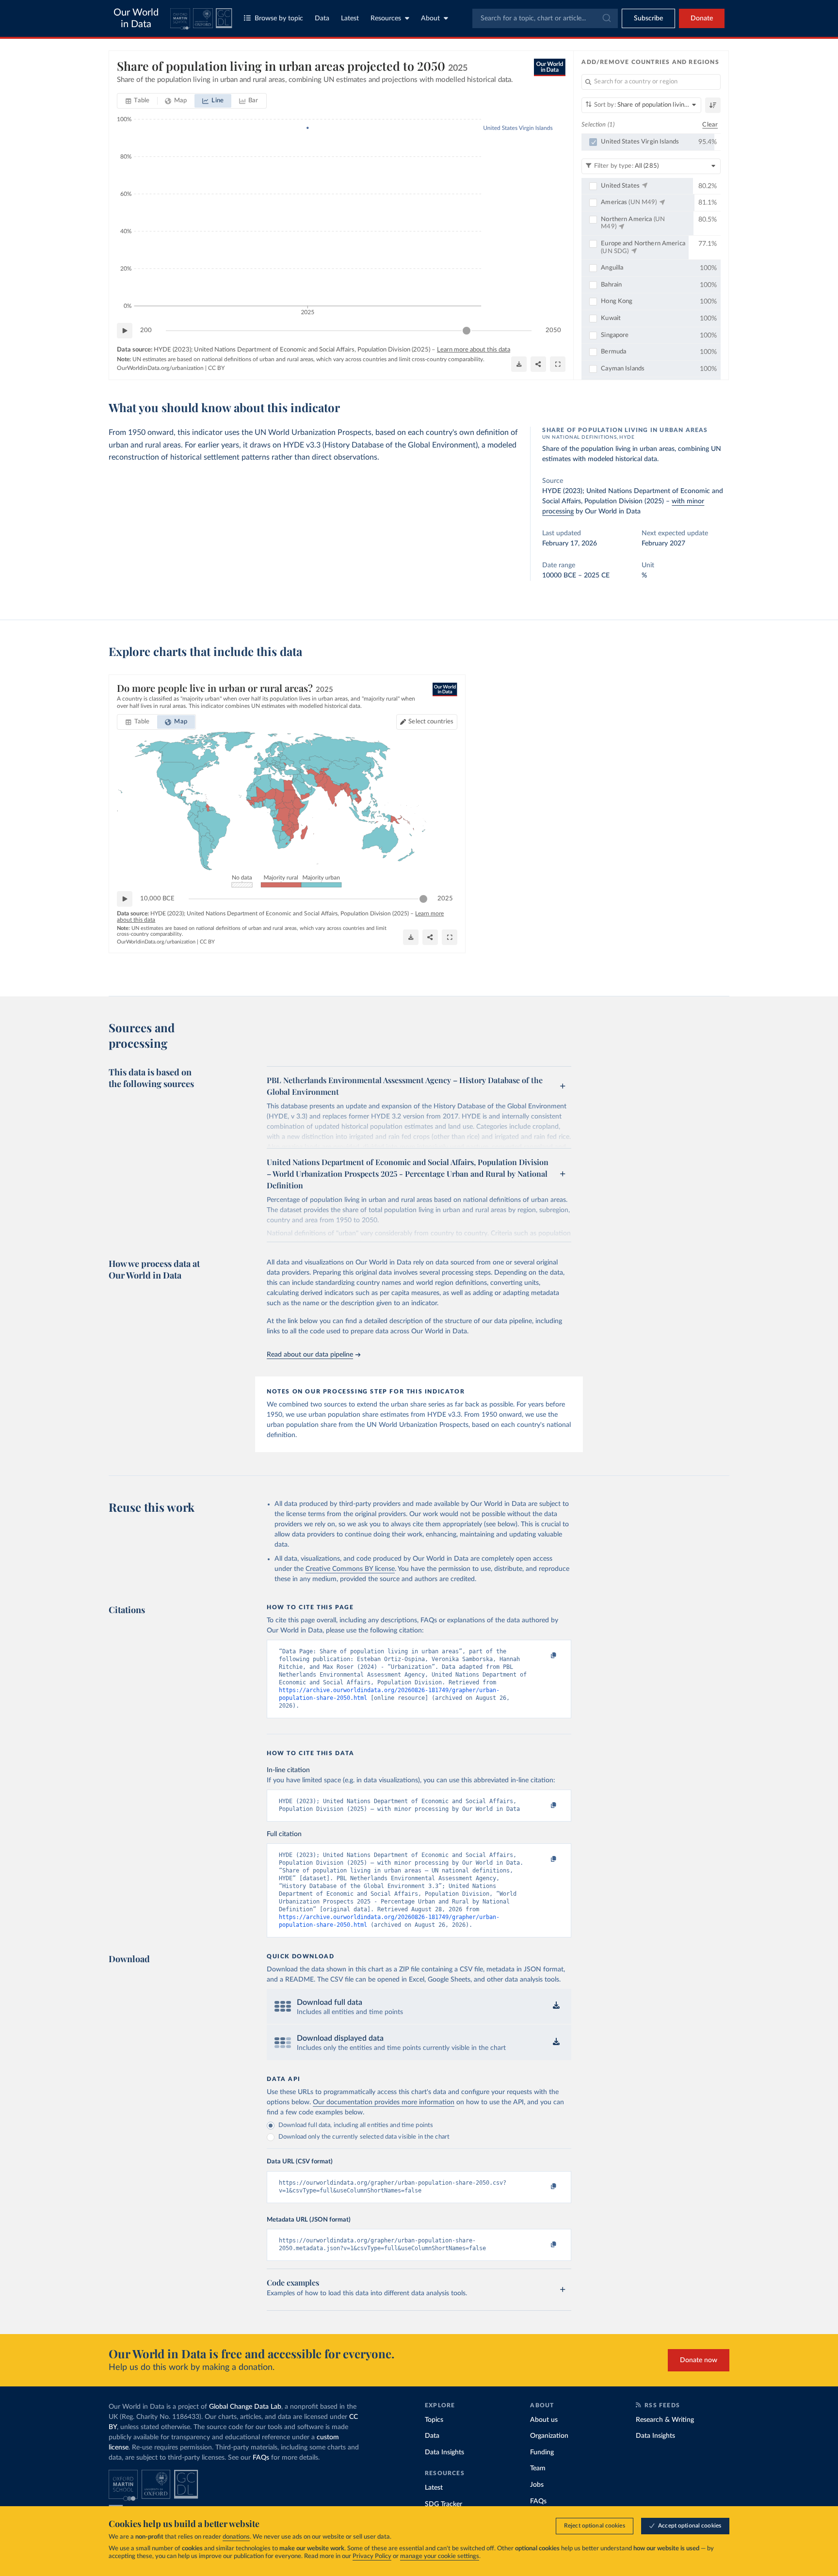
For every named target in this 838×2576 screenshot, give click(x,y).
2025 (445, 899)
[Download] (519, 364)
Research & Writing (665, 2420)
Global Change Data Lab (245, 2407)
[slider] (467, 331)
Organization (549, 2436)
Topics (434, 2420)
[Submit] (606, 18)
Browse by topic (279, 18)
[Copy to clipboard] (544, 1656)
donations (236, 2537)
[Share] (538, 364)
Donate (702, 18)
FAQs (261, 2458)
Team (538, 2468)
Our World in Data (136, 18)
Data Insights (444, 2452)
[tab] (137, 101)
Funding (542, 2452)
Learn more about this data (474, 350)
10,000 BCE (157, 899)
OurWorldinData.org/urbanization (160, 368)
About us (544, 2420)
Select (431, 722)
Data (322, 18)
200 (146, 330)
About (430, 18)
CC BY (216, 368)
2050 (553, 330)
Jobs (537, 2485)
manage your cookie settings (440, 2556)
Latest (350, 18)
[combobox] (545, 18)
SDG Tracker (443, 2504)
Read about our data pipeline (310, 1355)
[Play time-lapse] (125, 331)
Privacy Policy (372, 2556)
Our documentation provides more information (384, 2102)
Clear (710, 125)
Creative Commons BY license (350, 1569)
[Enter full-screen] (558, 364)
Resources (386, 18)
